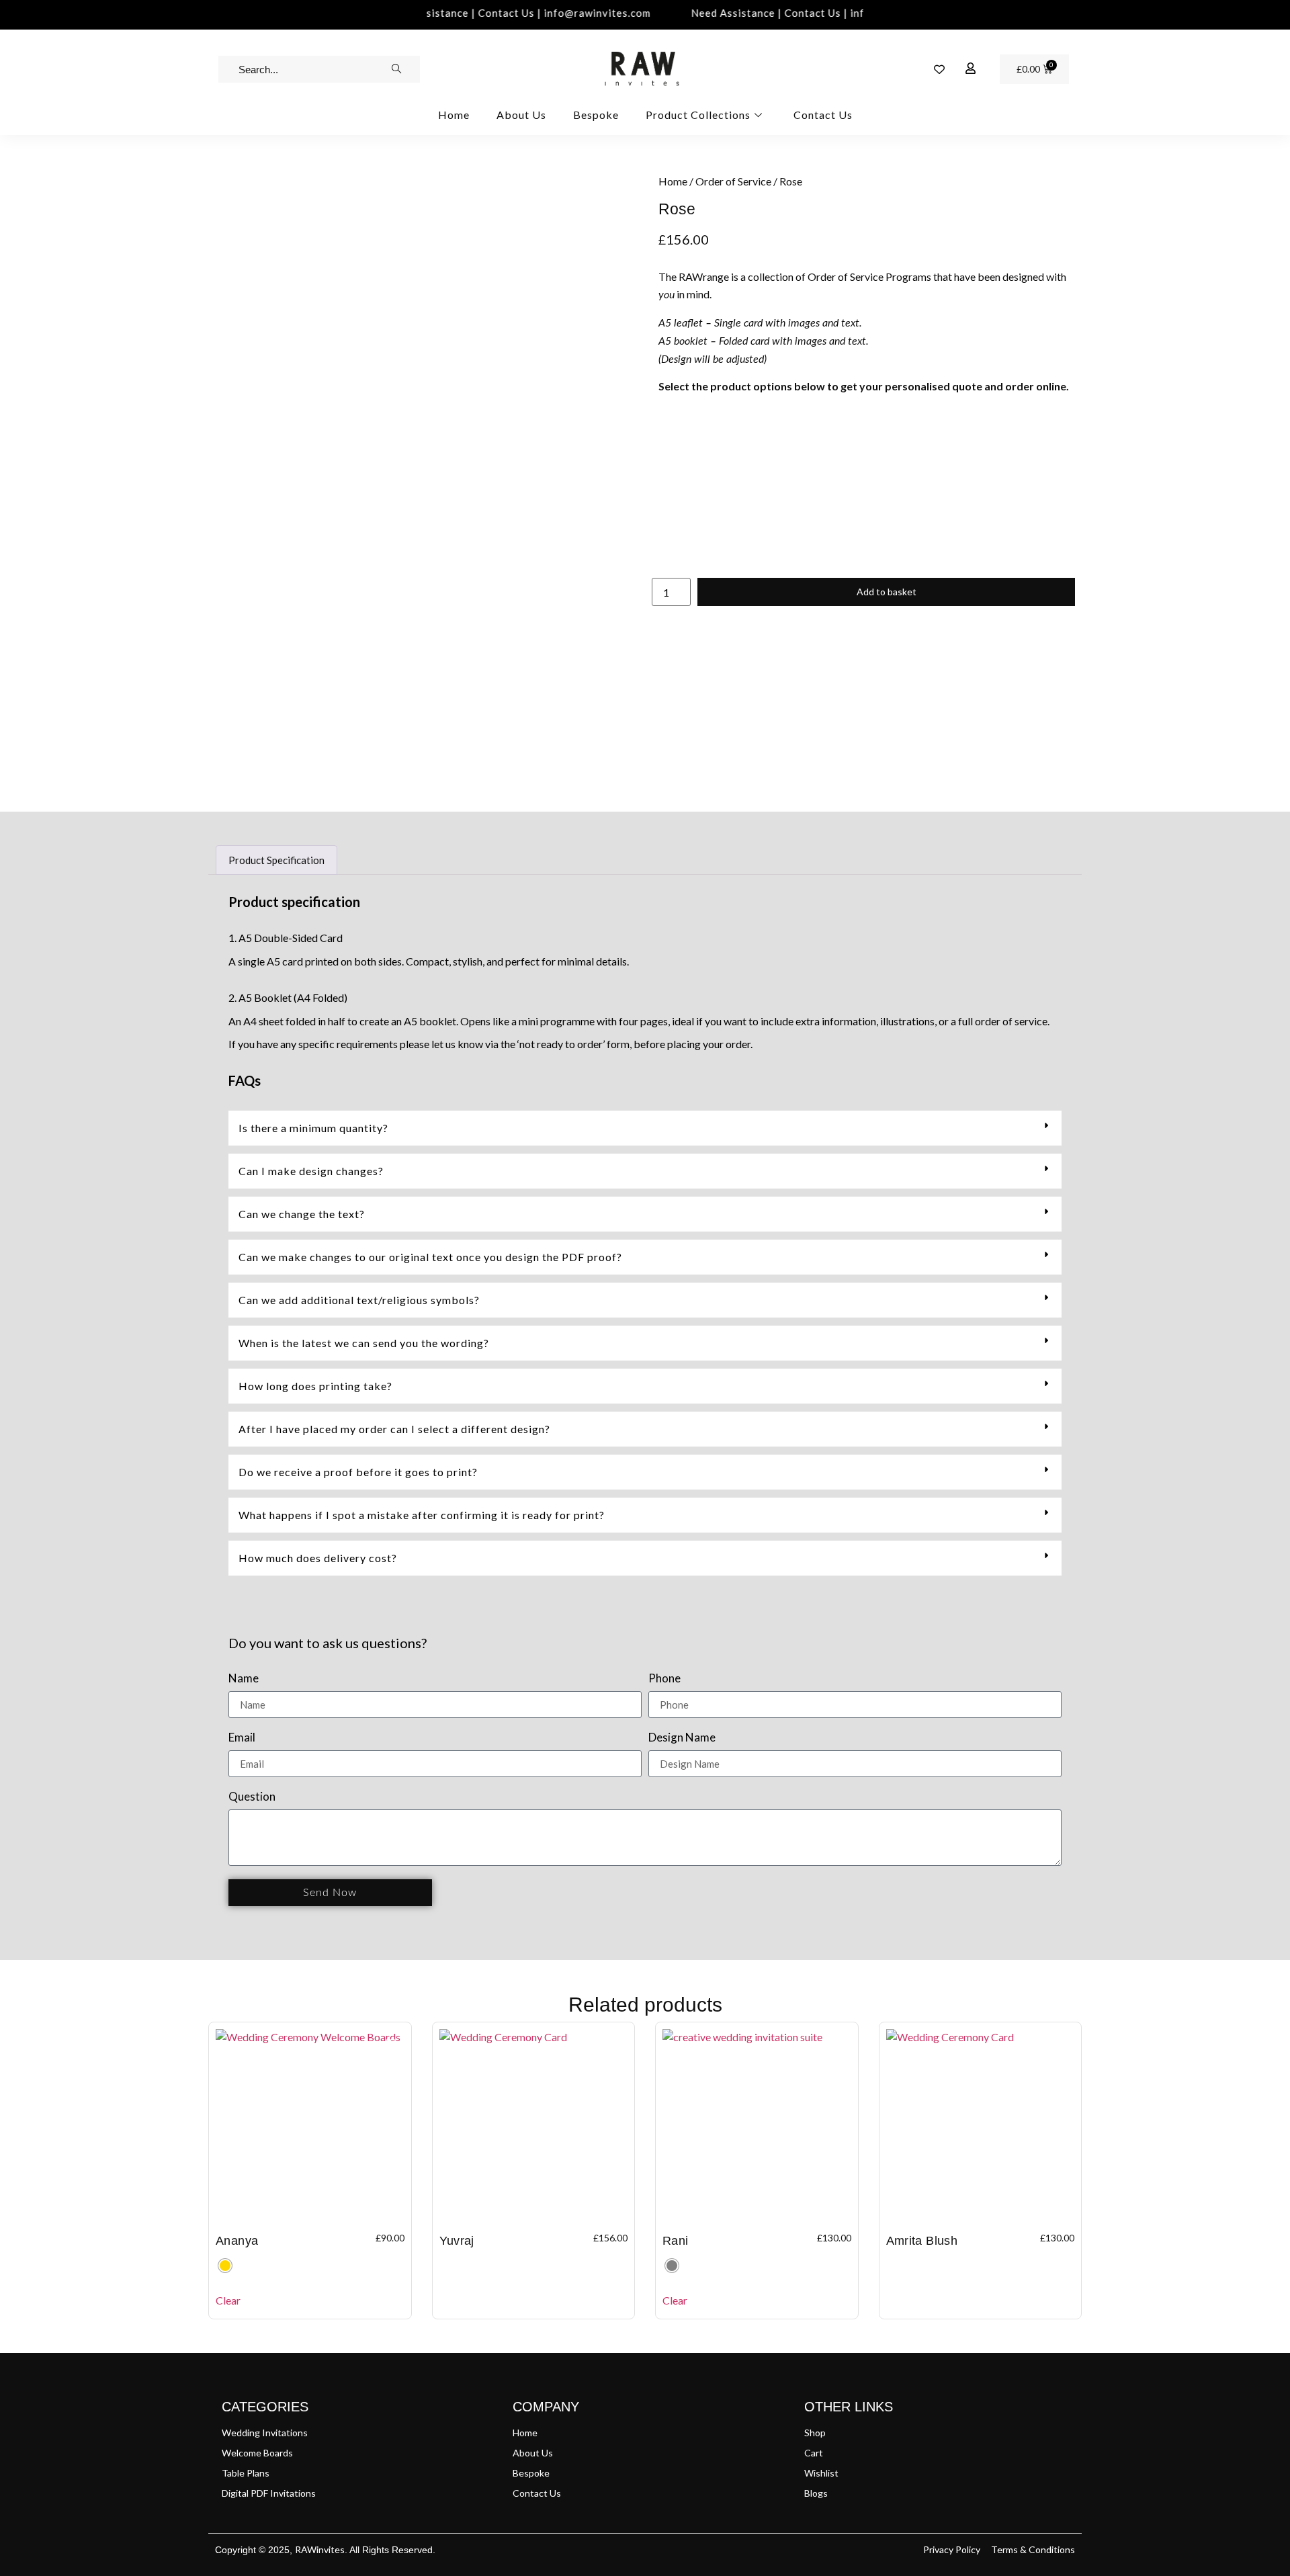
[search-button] (396, 69)
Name (244, 1679)
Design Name (682, 1738)
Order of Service (733, 181)
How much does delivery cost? (318, 1558)
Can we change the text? (302, 1214)
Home (454, 115)
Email (242, 1738)
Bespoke (596, 115)
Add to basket (887, 592)
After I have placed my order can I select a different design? (394, 1429)
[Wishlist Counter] (939, 69)
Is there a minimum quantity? (313, 1128)
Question (252, 1797)
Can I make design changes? (311, 1171)
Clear (228, 2300)
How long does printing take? (315, 1386)
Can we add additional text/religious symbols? (359, 1300)
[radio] (225, 2266)
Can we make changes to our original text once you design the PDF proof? (430, 1257)
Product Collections (698, 115)
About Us (521, 115)
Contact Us (823, 115)
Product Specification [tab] (276, 860)
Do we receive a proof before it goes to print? (358, 1472)
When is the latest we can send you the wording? (364, 1343)
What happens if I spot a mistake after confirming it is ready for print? (422, 1515)
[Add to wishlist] (235, 196)
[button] (645, 1128)
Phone (664, 1679)
